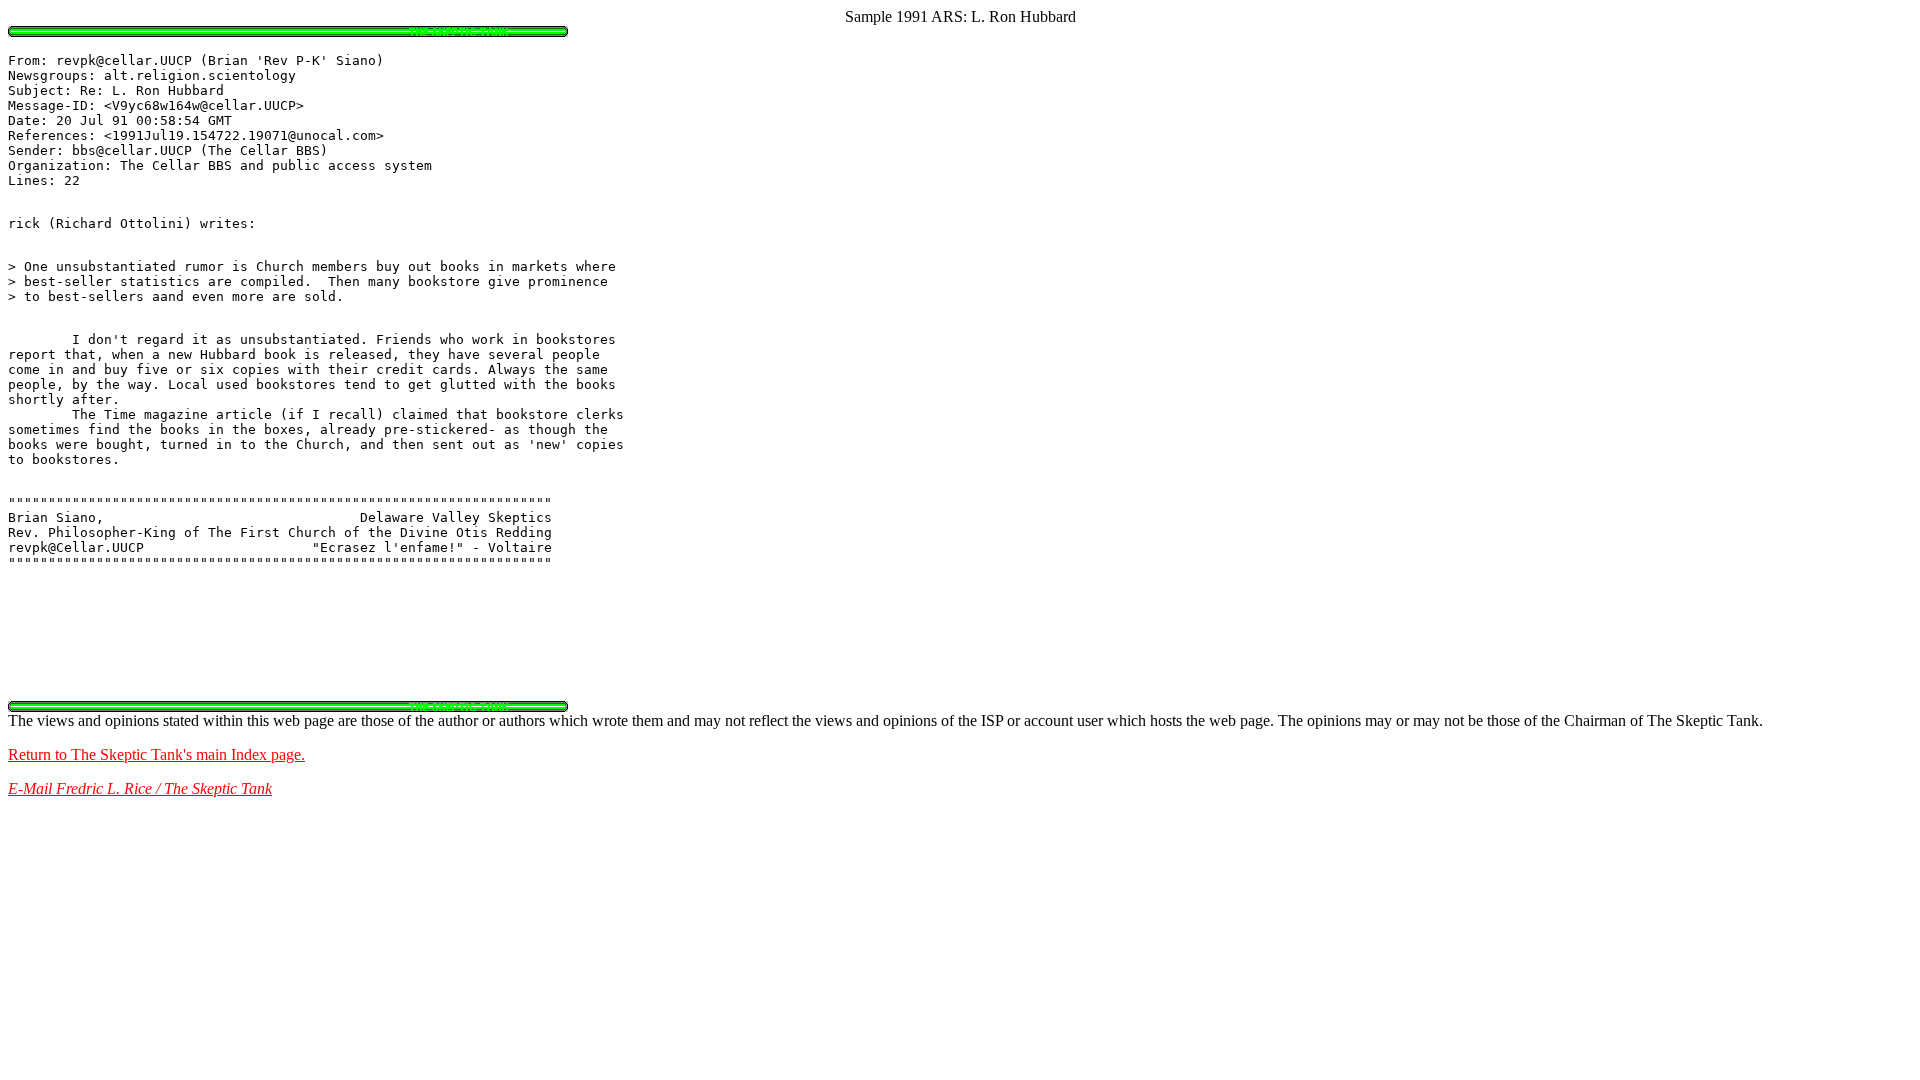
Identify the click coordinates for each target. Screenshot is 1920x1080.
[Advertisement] (960, 656)
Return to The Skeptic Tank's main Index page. (156, 754)
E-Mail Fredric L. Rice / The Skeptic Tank (140, 788)
